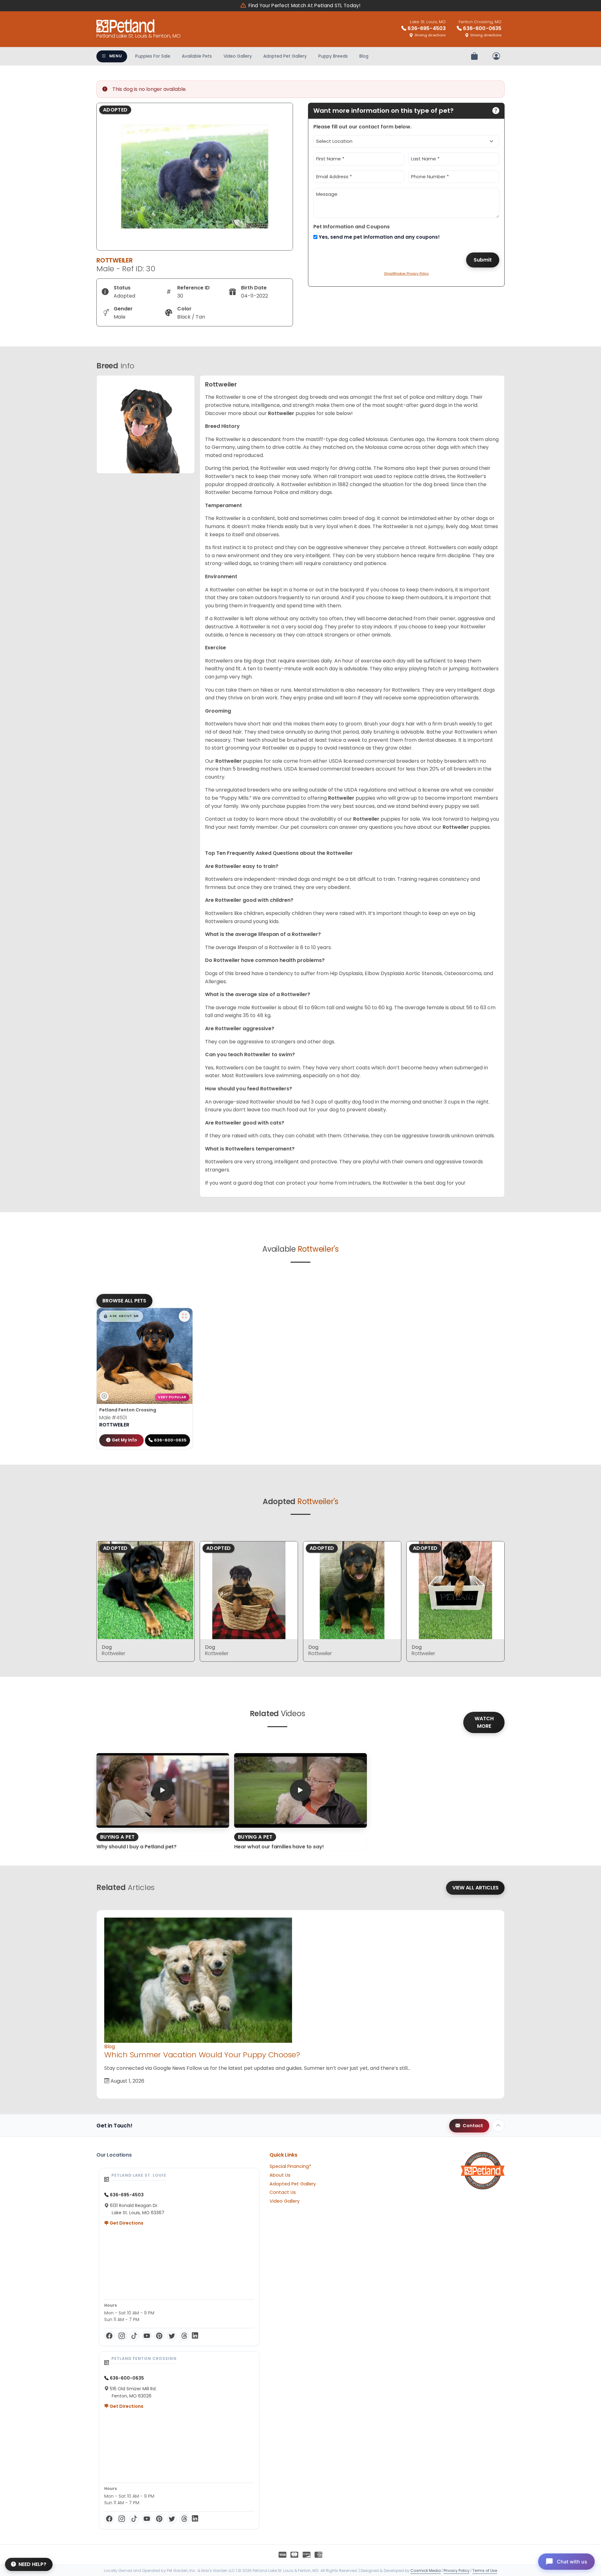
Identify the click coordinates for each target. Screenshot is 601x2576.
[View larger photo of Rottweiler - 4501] (184, 1316)
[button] (121, 1316)
